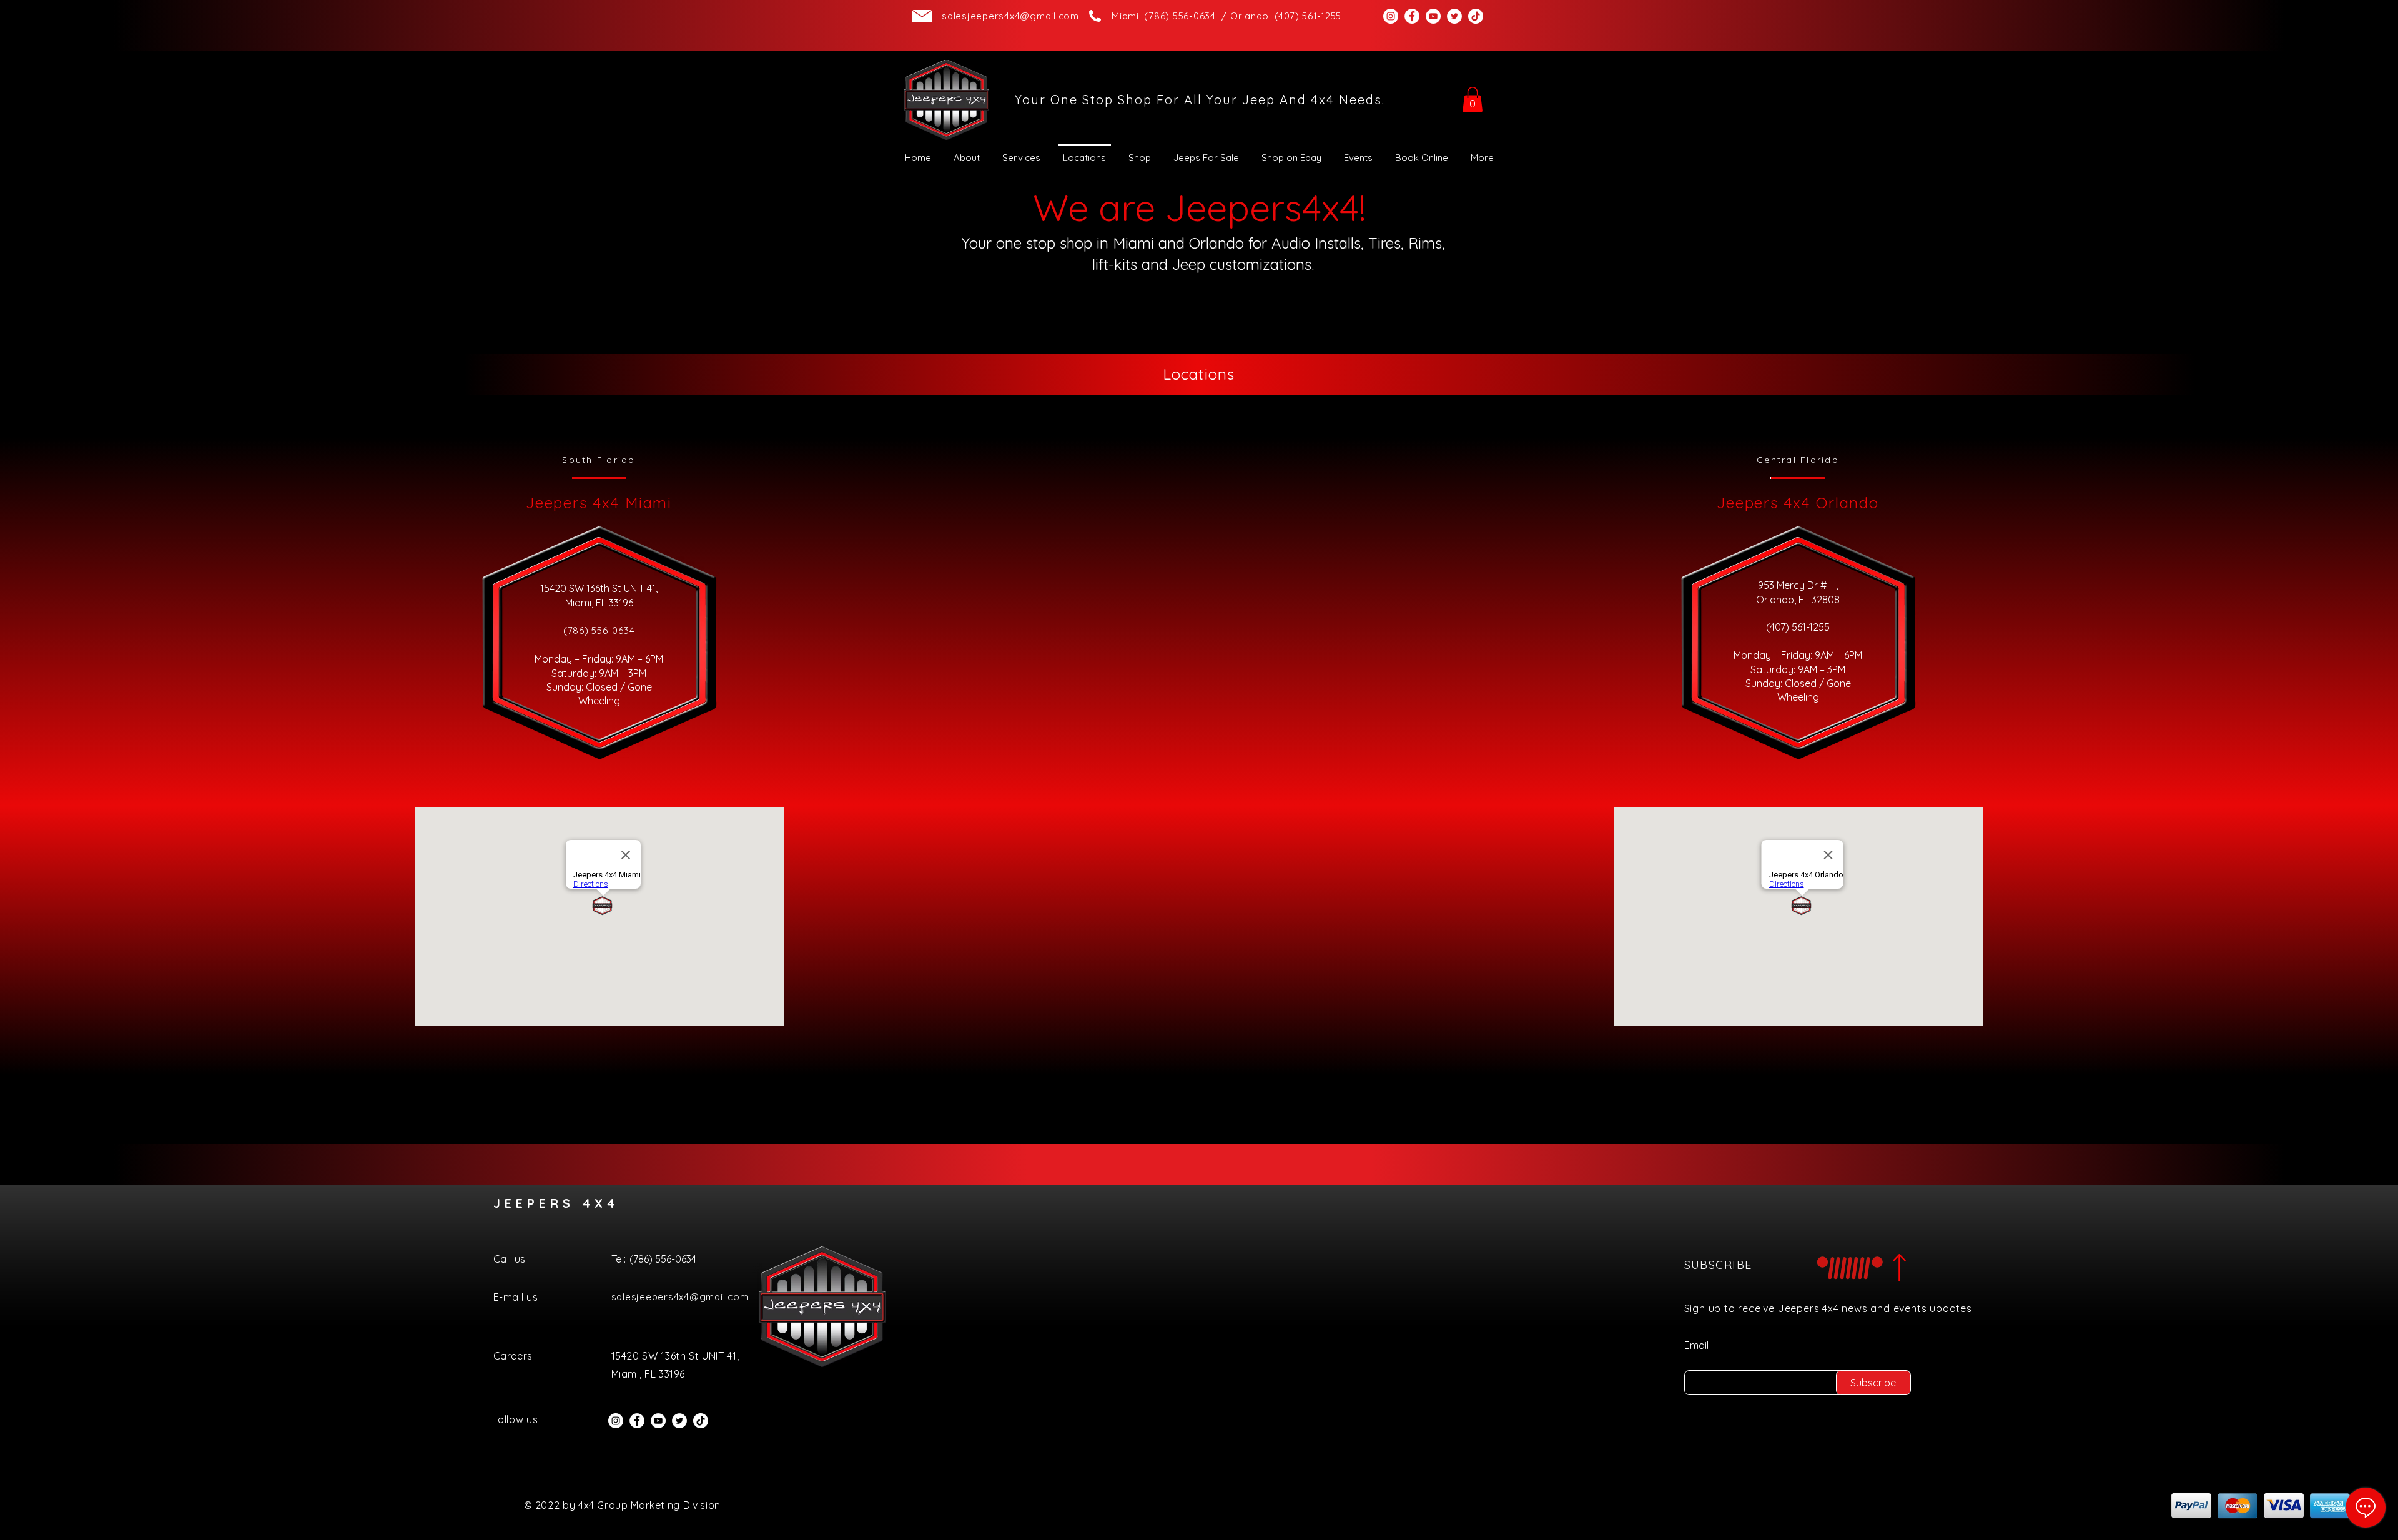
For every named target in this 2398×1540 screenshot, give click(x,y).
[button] (1473, 100)
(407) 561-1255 (1798, 627)
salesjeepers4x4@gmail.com (1010, 16)
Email (1696, 1345)
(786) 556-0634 (599, 630)
